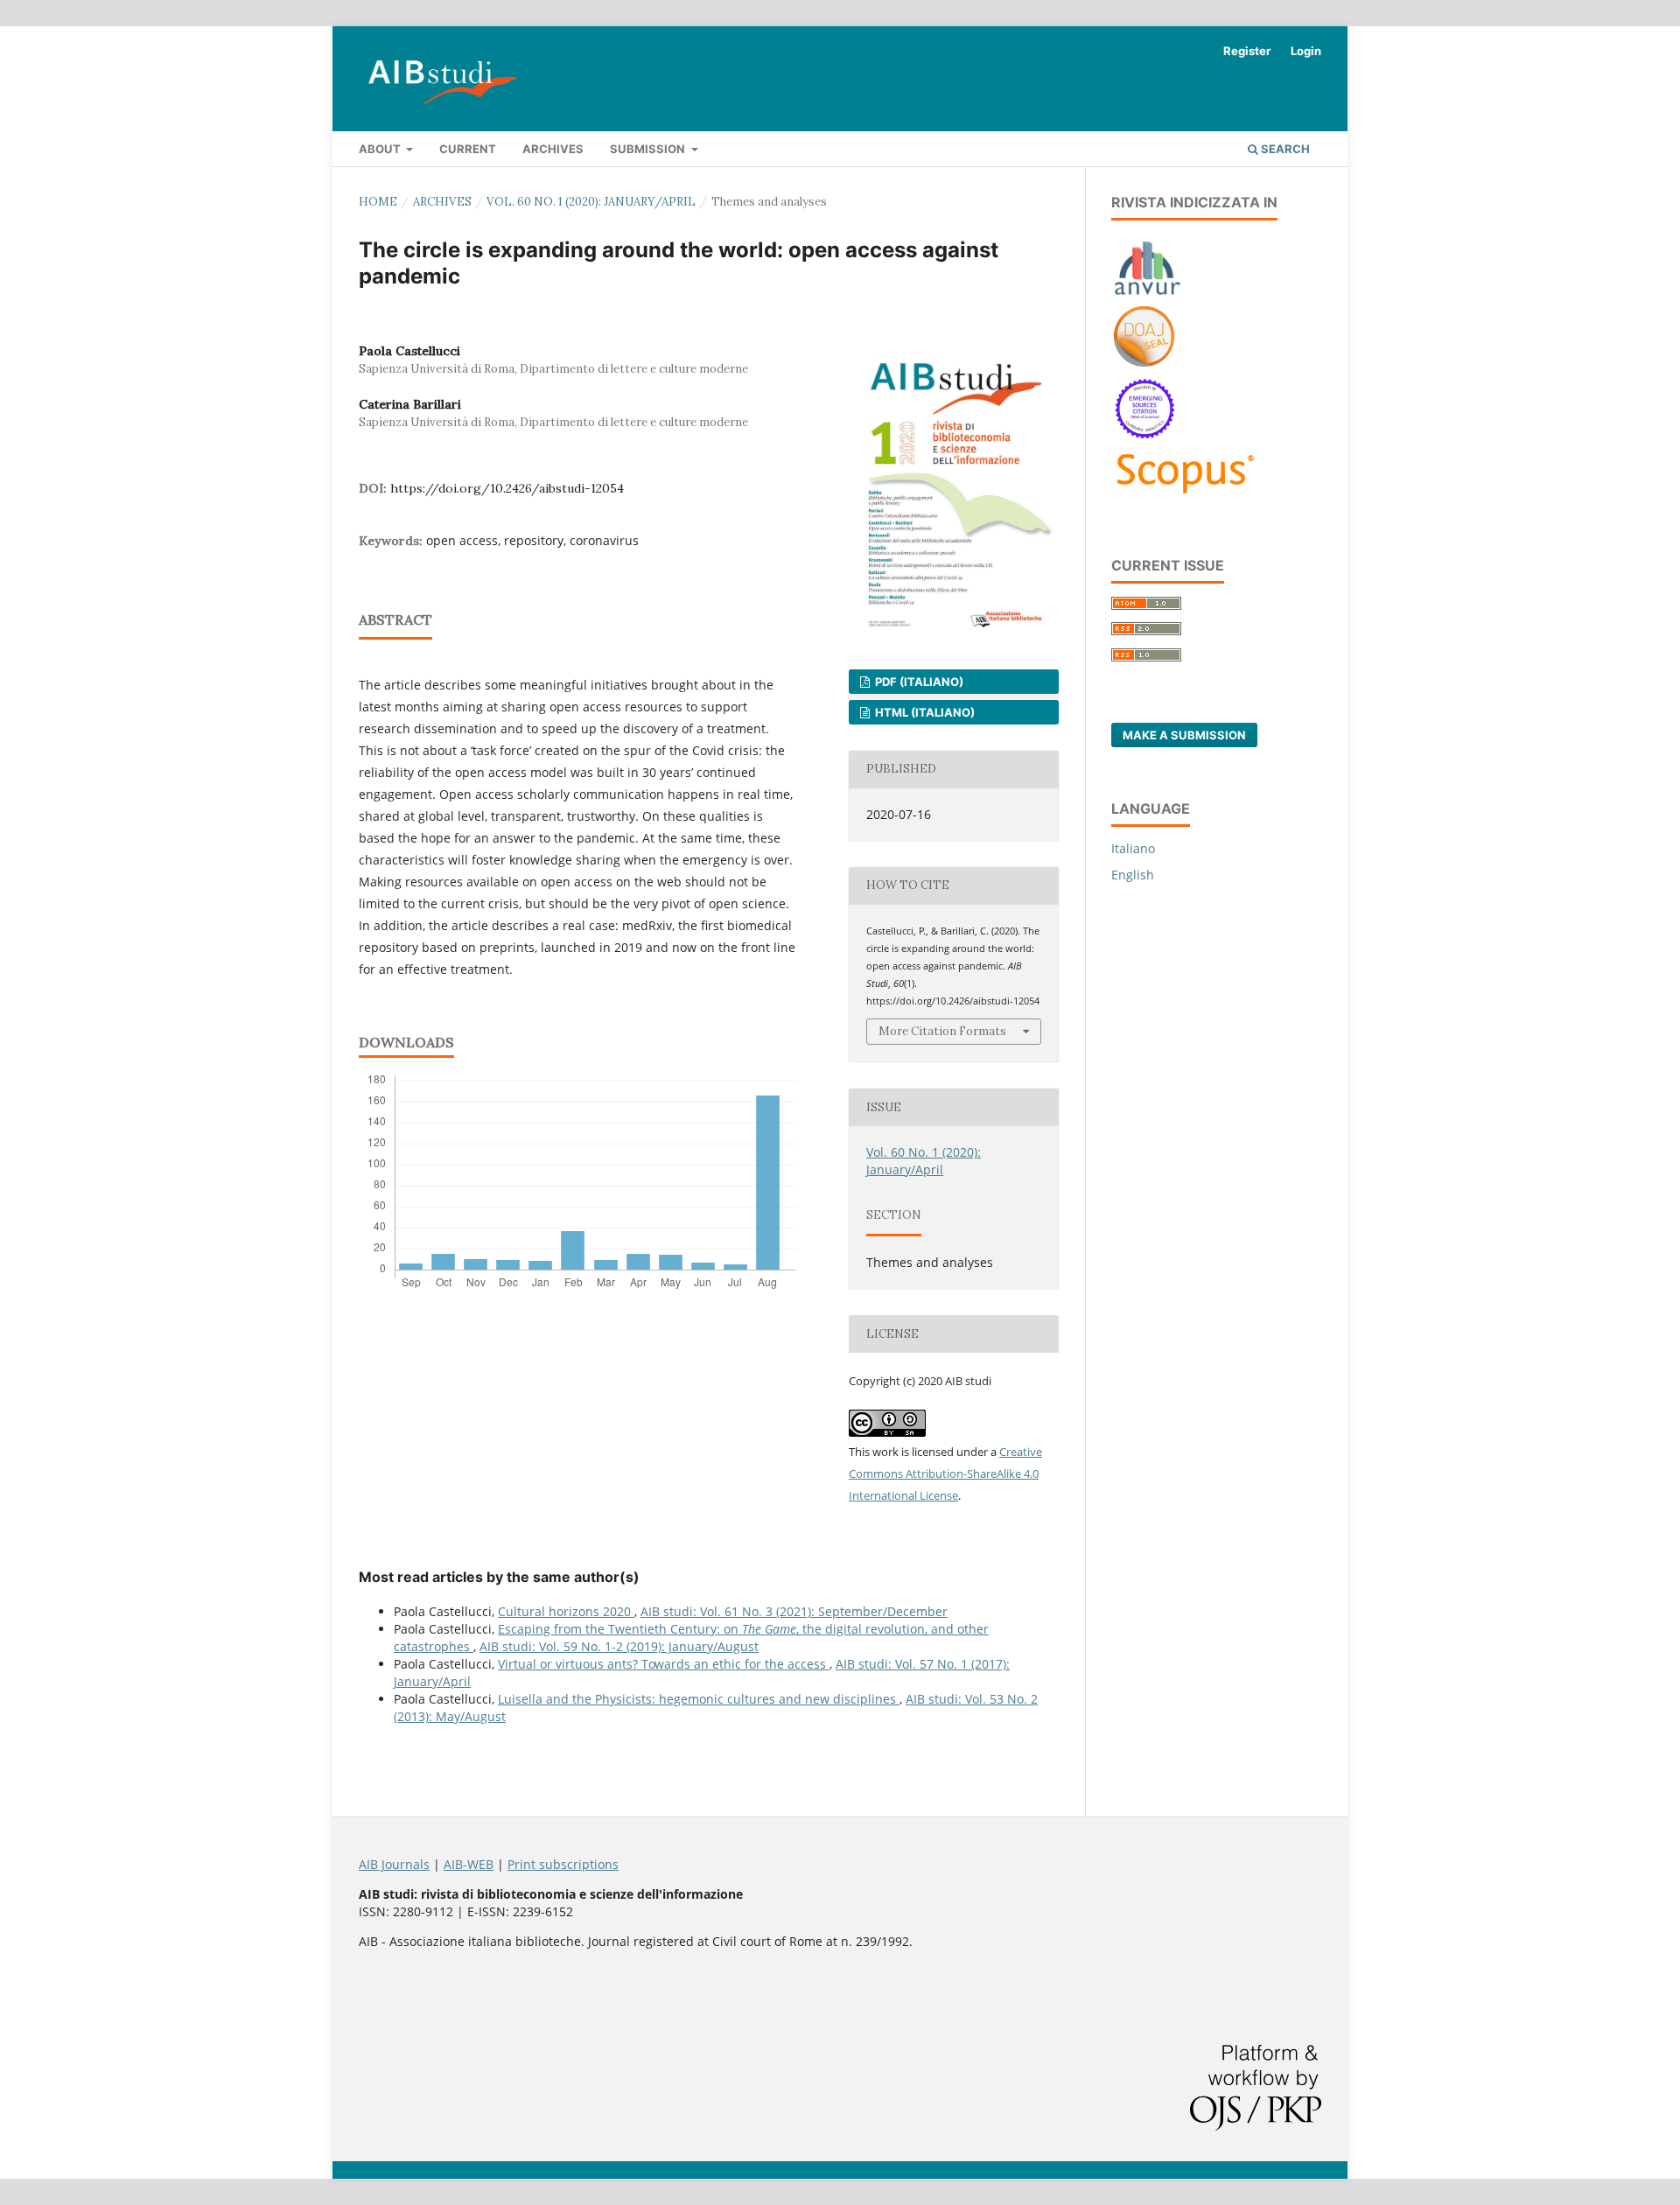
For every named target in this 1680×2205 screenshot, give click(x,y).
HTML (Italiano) (924, 712)
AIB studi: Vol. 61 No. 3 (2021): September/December (794, 1611)
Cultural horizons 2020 (566, 1611)
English (1133, 875)
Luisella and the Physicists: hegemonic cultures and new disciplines (699, 1699)
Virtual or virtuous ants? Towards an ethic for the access (664, 1664)
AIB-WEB (469, 1864)
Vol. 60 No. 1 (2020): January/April (591, 202)
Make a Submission (1184, 735)
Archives (553, 149)
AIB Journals (394, 1864)
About (381, 149)
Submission (649, 149)
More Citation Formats (942, 1031)
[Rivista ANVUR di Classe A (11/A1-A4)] (1148, 294)
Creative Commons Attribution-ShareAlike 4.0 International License (945, 1473)
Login (1306, 51)
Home (378, 202)
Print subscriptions (563, 1864)
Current (468, 149)
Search (1284, 149)
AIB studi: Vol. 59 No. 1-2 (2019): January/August (619, 1646)
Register (1247, 51)
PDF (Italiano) (918, 682)
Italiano (1133, 848)
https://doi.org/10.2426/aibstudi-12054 (507, 488)
